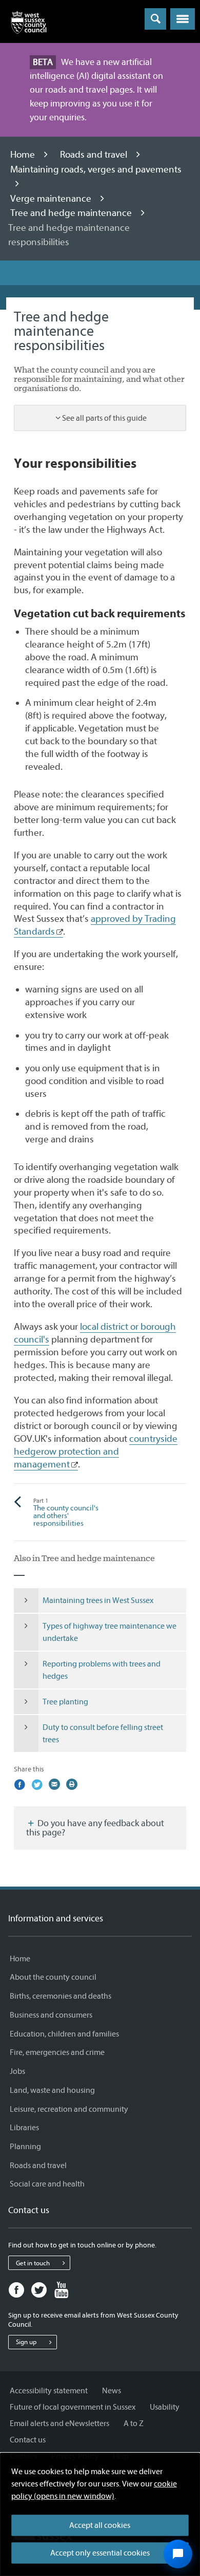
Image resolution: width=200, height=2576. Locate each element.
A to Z (134, 2423)
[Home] (29, 25)
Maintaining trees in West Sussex (98, 1600)
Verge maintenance (52, 199)
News (112, 2391)
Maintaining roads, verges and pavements (96, 169)
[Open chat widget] (178, 2554)
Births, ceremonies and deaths (61, 1996)
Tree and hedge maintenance (72, 213)
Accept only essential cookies (100, 2553)
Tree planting (65, 1702)
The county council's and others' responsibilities (66, 1513)
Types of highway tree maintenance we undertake (109, 1632)
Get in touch (33, 2263)
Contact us (28, 2440)
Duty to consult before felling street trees (103, 1734)
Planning (25, 2147)
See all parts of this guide (104, 418)
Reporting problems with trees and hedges (102, 1670)
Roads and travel (95, 155)
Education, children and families (64, 2034)
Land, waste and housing (52, 2090)
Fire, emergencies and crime (57, 2052)
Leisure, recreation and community (69, 2109)
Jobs (17, 2071)
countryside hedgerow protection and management (96, 1452)
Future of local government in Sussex (73, 2407)
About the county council (53, 1977)
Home (24, 155)
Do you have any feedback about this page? (95, 1828)
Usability (165, 2407)
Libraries (24, 2128)
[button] (183, 19)
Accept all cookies (100, 2525)
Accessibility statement (49, 2391)
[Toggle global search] (155, 19)
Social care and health (47, 2184)
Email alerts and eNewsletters (59, 2423)
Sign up (26, 2342)
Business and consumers (51, 2015)
